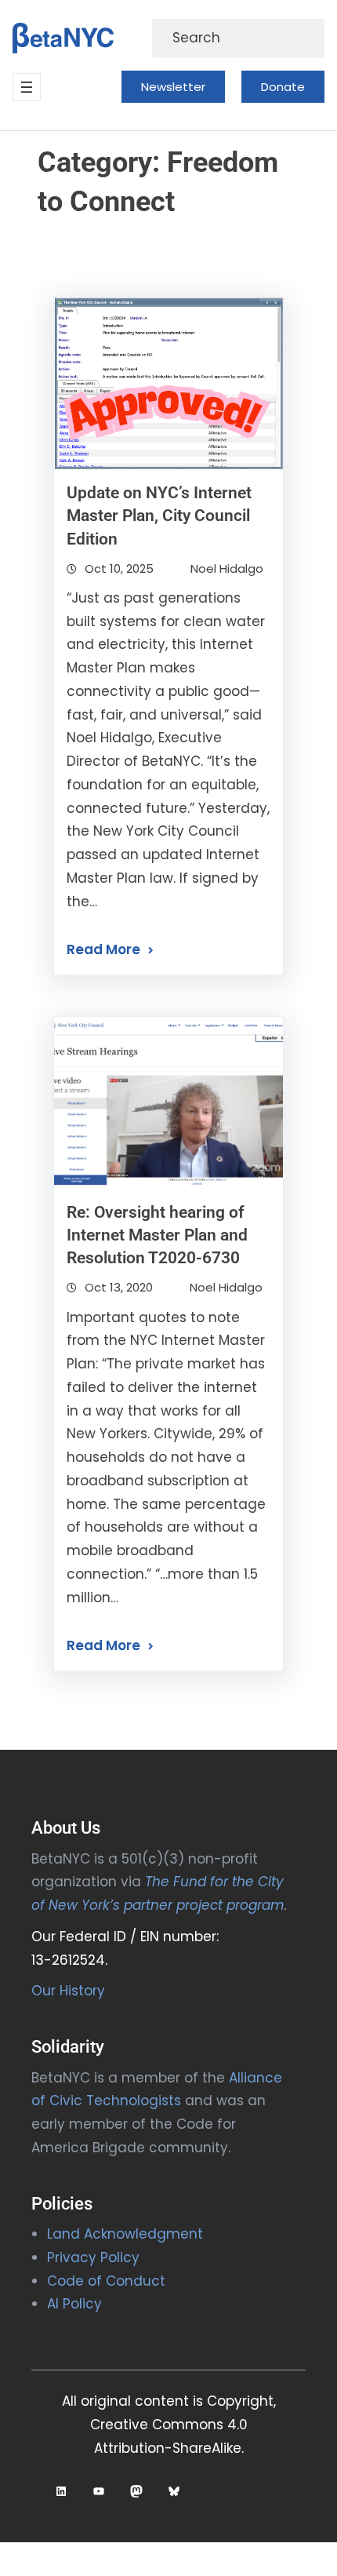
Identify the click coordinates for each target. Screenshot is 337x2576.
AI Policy (74, 2304)
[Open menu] (27, 87)
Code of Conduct (106, 2281)
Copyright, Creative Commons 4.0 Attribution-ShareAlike (183, 2425)
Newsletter (173, 87)
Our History (68, 1991)
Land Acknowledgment (125, 2234)
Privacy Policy (93, 2257)
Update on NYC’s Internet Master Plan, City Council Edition (159, 516)
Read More (103, 949)
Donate (283, 87)
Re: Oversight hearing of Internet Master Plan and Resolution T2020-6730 (157, 1235)
